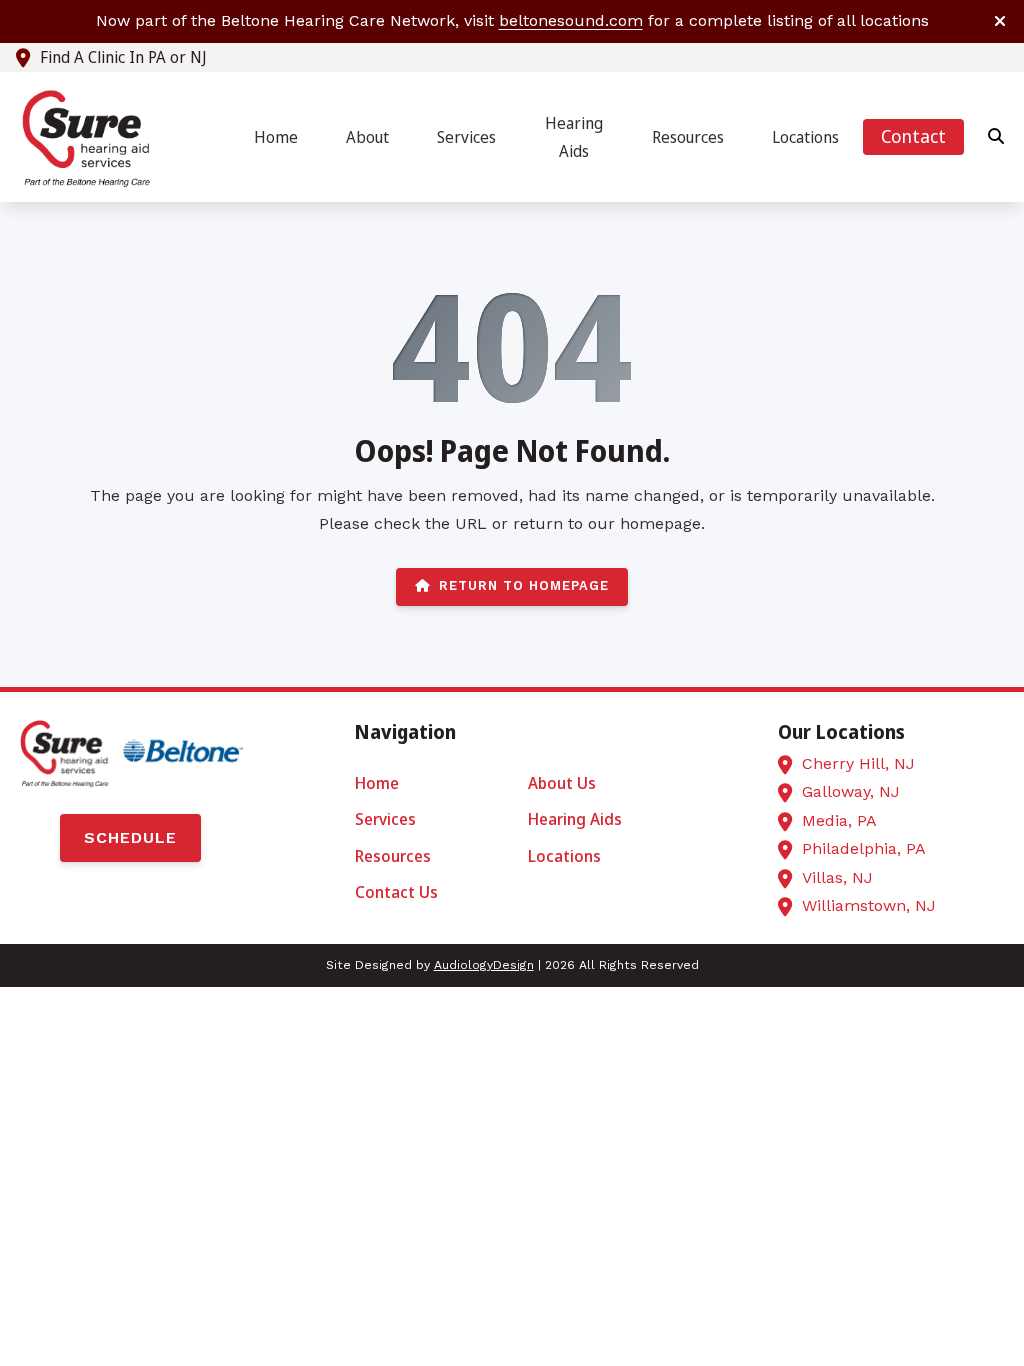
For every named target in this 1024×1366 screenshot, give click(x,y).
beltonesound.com (571, 20)
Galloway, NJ (851, 791)
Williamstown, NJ (869, 905)
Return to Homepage (524, 585)
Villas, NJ (837, 877)
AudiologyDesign (484, 965)
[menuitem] (276, 137)
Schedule (130, 837)
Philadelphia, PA (864, 848)
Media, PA (839, 820)
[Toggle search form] (997, 137)
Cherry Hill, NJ (858, 763)
